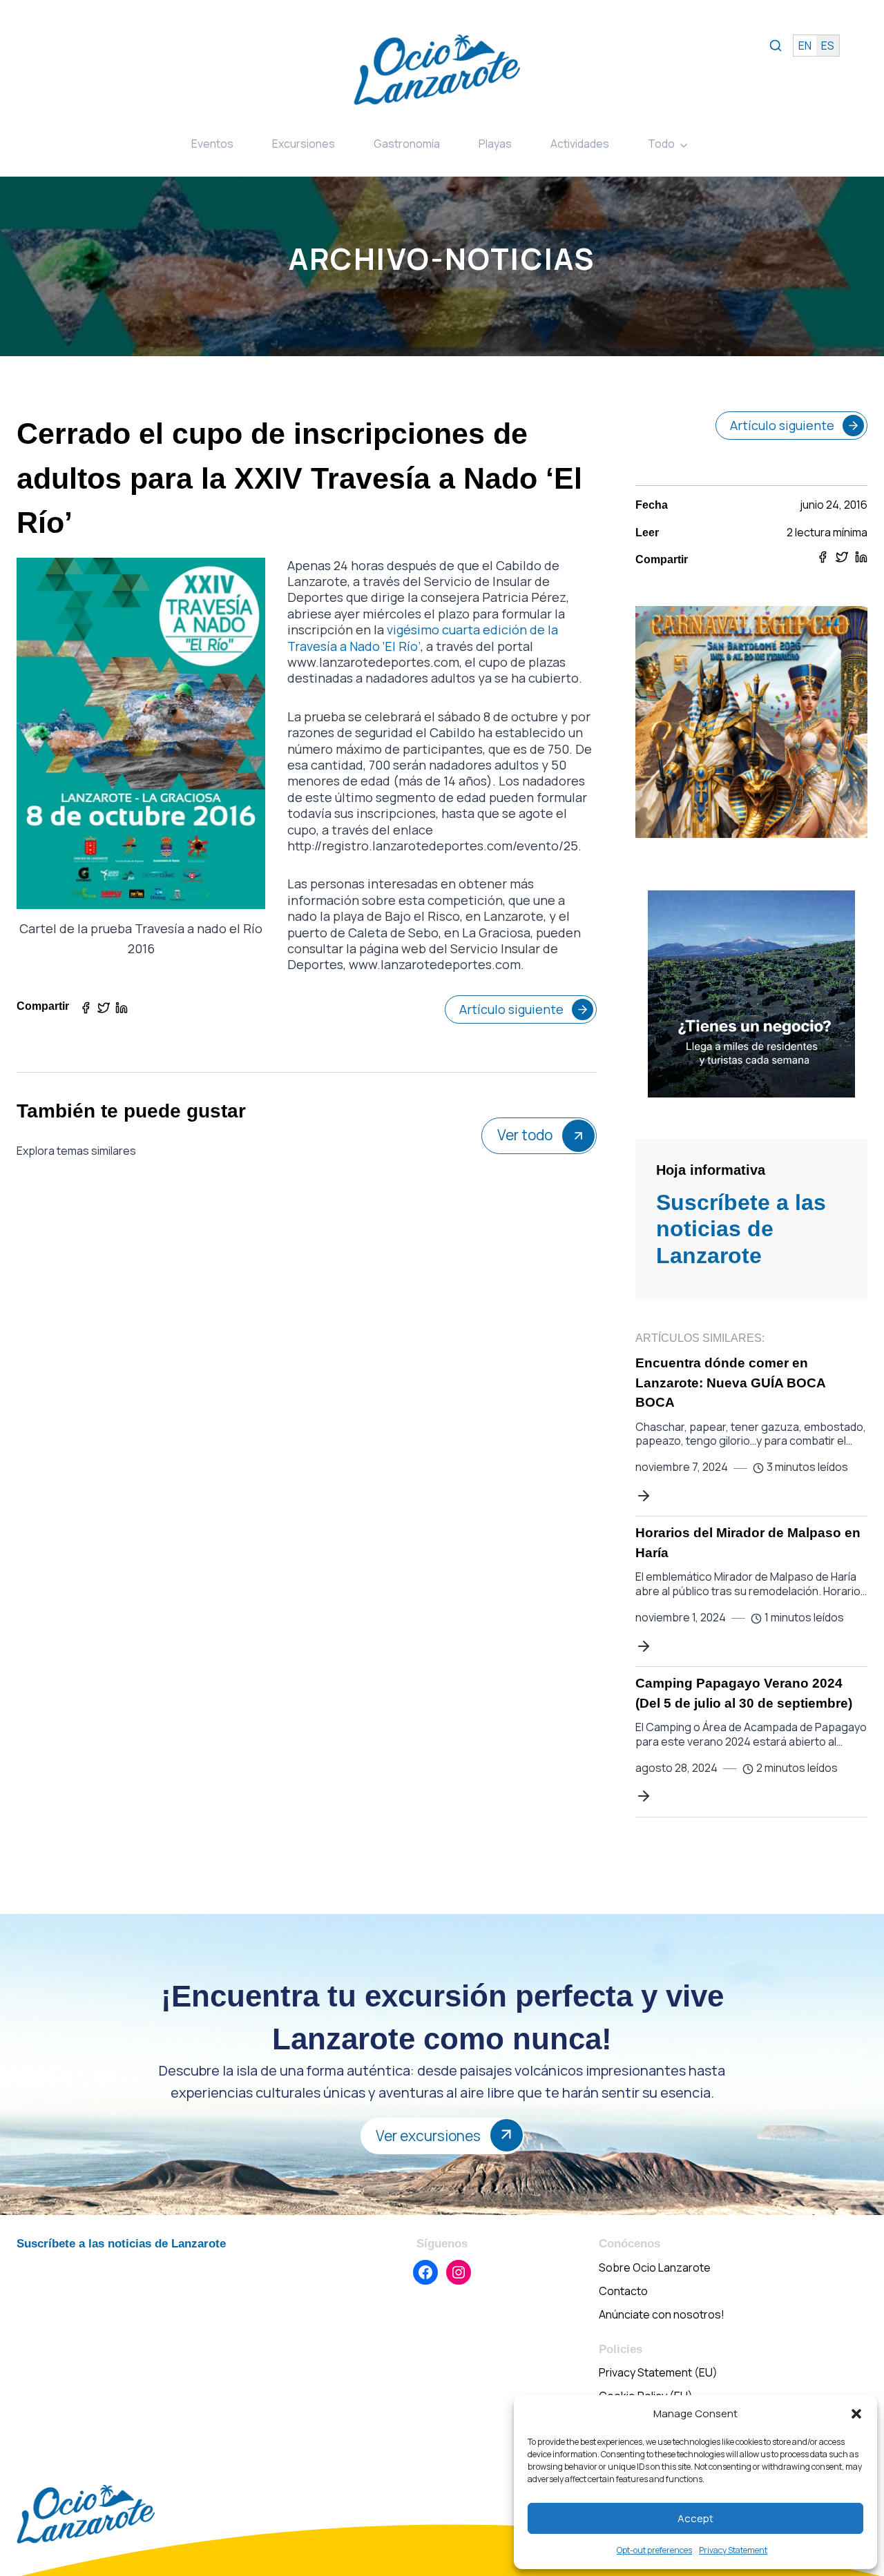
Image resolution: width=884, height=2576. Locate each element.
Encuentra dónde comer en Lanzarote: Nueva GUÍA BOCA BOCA (730, 1383)
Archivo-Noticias (442, 258)
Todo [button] (661, 144)
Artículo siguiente (511, 1009)
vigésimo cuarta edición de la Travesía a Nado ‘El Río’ (423, 637)
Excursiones (304, 144)
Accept (695, 2518)
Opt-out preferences (654, 2550)
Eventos (212, 144)
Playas (495, 144)
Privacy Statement (733, 2550)
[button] (856, 2414)
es (828, 46)
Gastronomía (407, 144)
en (805, 46)
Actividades (580, 144)
